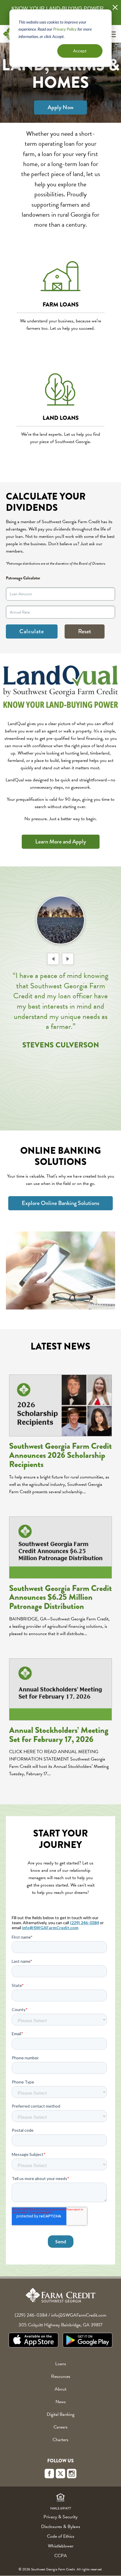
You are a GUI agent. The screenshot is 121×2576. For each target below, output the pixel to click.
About (60, 2389)
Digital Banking (60, 2414)
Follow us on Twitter (60, 2474)
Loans (61, 2364)
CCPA (61, 2556)
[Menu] (112, 34)
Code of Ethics (61, 2536)
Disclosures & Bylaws (61, 2527)
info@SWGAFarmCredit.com (79, 2315)
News (61, 2402)
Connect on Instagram (72, 2474)
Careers (60, 2427)
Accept (80, 51)
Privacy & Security (60, 2517)
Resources (61, 2376)
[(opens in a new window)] (33, 2341)
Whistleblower (61, 2546)
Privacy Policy (65, 29)
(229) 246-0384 (31, 2315)
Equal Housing (60, 2498)
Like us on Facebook (49, 2474)
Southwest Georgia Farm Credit (60, 2295)
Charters (60, 2440)
